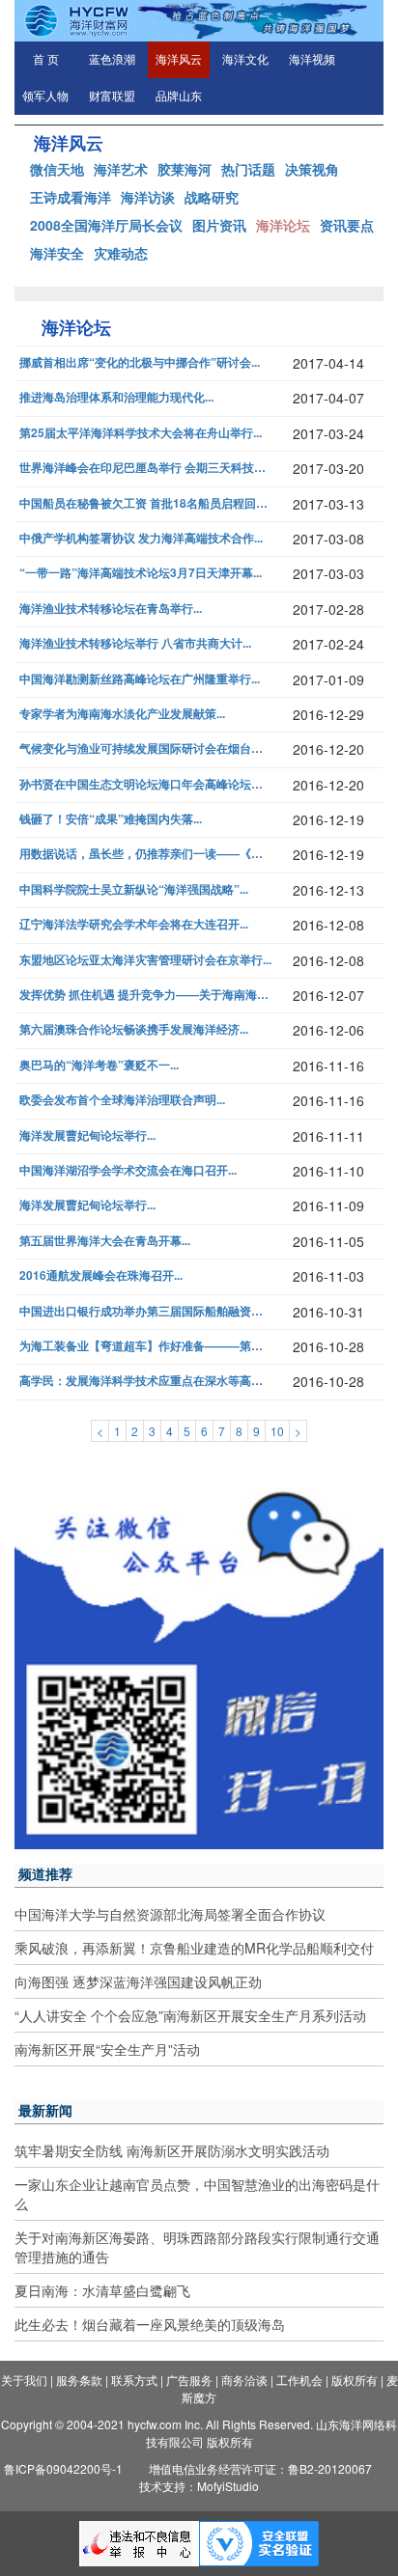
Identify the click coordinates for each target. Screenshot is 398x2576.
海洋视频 (312, 60)
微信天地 (57, 169)
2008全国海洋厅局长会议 (106, 225)
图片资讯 (219, 225)
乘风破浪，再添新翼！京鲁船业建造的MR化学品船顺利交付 (194, 1948)
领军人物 (45, 97)
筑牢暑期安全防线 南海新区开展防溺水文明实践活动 (172, 2150)
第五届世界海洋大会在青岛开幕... (105, 1241)
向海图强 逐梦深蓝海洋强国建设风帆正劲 (138, 1981)
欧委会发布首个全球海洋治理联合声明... (122, 1100)
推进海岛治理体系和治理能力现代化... (116, 397)
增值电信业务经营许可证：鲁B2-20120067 (260, 2468)
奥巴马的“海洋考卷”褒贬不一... (99, 1065)
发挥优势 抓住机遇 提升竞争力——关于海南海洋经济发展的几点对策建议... (147, 995)
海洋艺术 (121, 169)
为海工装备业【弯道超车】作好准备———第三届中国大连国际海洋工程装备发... (147, 1346)
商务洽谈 (244, 2380)
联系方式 (134, 2380)
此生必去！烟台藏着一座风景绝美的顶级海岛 (150, 2324)
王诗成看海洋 (71, 197)
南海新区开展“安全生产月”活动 (107, 2049)
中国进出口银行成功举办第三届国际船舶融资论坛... (147, 1311)
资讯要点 (347, 225)
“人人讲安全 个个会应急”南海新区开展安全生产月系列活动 (190, 2015)
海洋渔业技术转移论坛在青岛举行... (111, 609)
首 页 (46, 60)
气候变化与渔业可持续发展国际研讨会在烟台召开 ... (147, 748)
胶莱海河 (185, 169)
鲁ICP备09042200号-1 (63, 2468)
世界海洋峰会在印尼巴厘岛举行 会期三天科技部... (147, 468)
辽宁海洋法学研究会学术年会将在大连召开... (134, 924)
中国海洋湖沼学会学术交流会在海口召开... (128, 1170)
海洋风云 (179, 60)
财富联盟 (112, 97)
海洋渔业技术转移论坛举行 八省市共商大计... (135, 643)
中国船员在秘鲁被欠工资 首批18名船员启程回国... (147, 503)
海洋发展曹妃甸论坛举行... (87, 1136)
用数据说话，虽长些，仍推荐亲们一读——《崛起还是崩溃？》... (147, 854)
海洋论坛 (283, 225)
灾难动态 (121, 253)
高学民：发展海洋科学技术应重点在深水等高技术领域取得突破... (147, 1381)
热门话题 (248, 169)
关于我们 (24, 2380)
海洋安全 (57, 253)
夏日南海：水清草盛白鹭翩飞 (102, 2290)
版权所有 (355, 2380)
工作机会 (299, 2380)
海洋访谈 (148, 197)
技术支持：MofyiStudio (199, 2486)
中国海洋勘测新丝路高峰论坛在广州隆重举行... (140, 679)
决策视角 (312, 169)
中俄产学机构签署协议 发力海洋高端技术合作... (141, 538)
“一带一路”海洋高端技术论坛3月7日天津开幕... (141, 573)
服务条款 (79, 2380)
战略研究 (212, 197)
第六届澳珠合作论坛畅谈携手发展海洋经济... (134, 1029)
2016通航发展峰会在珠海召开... (101, 1275)
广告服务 (189, 2380)
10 (277, 1431)
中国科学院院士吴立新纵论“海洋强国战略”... (134, 889)
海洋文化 (245, 60)
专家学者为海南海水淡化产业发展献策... (122, 714)
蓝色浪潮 (112, 60)
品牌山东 (179, 97)
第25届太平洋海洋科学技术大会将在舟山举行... (141, 433)
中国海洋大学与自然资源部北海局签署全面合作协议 (170, 1914)
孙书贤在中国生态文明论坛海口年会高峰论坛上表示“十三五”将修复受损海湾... (147, 784)
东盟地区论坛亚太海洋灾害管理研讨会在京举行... (145, 960)
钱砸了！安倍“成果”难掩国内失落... (111, 819)
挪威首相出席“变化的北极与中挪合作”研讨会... (140, 362)
